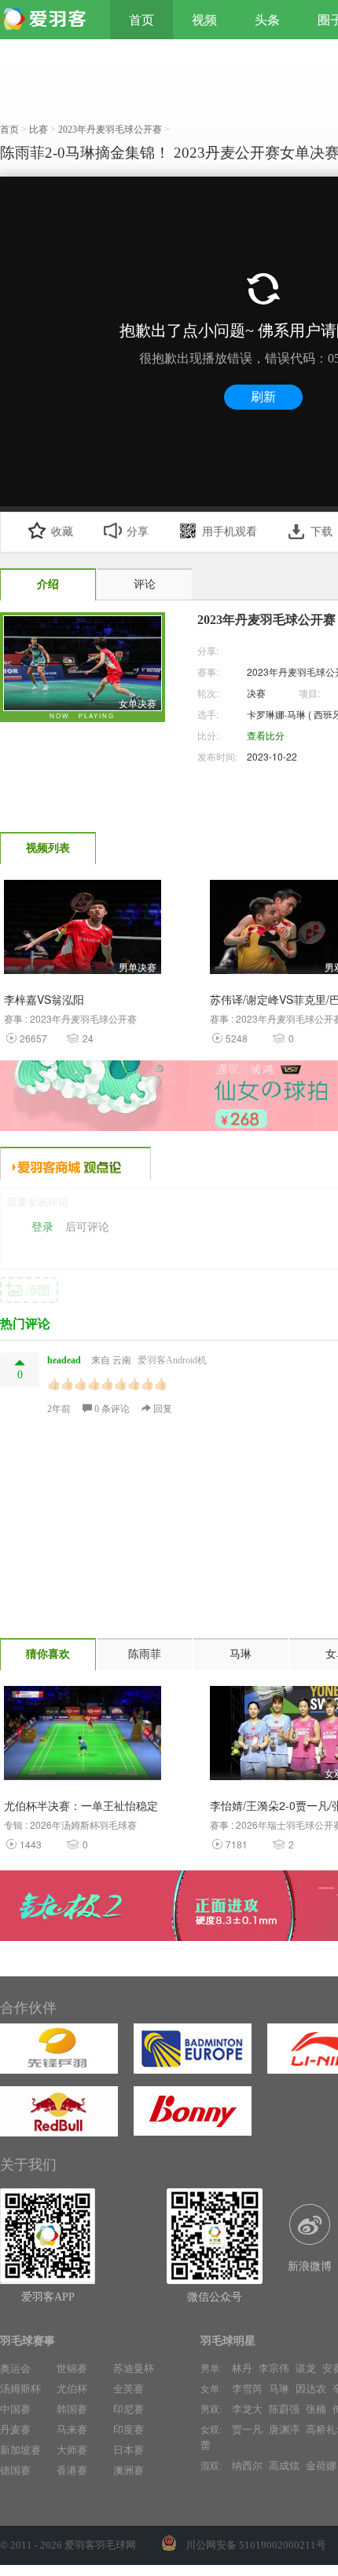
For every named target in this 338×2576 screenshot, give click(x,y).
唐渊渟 (284, 2430)
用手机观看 (230, 532)
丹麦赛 (15, 2430)
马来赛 (72, 2430)
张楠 (316, 2409)
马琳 (279, 2389)
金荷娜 (321, 2466)
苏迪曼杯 (134, 2368)
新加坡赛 (20, 2450)
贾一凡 (247, 2430)
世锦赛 (72, 2368)
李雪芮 (247, 2389)
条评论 (113, 1409)
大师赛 (72, 2450)
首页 (141, 20)
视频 (204, 20)
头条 (267, 20)
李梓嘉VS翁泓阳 (44, 999)
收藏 (62, 532)
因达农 (311, 2389)
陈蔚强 (284, 2409)
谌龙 (306, 2368)
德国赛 (15, 2470)
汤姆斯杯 (20, 2389)
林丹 (242, 2368)
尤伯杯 (72, 2389)
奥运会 (15, 2368)
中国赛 (15, 2409)
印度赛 (129, 2430)
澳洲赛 (129, 2470)
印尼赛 (129, 2409)
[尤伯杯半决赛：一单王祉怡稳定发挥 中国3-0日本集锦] (83, 1737)
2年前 (59, 1409)
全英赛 (129, 2389)
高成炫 (284, 2466)
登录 (42, 1227)
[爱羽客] (47, 20)
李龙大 (247, 2409)
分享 (138, 532)
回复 (162, 1409)
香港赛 (72, 2470)
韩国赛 (72, 2409)
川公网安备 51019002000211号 (256, 2545)
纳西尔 (247, 2466)
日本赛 (129, 2450)
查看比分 (266, 735)
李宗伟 (274, 2368)
